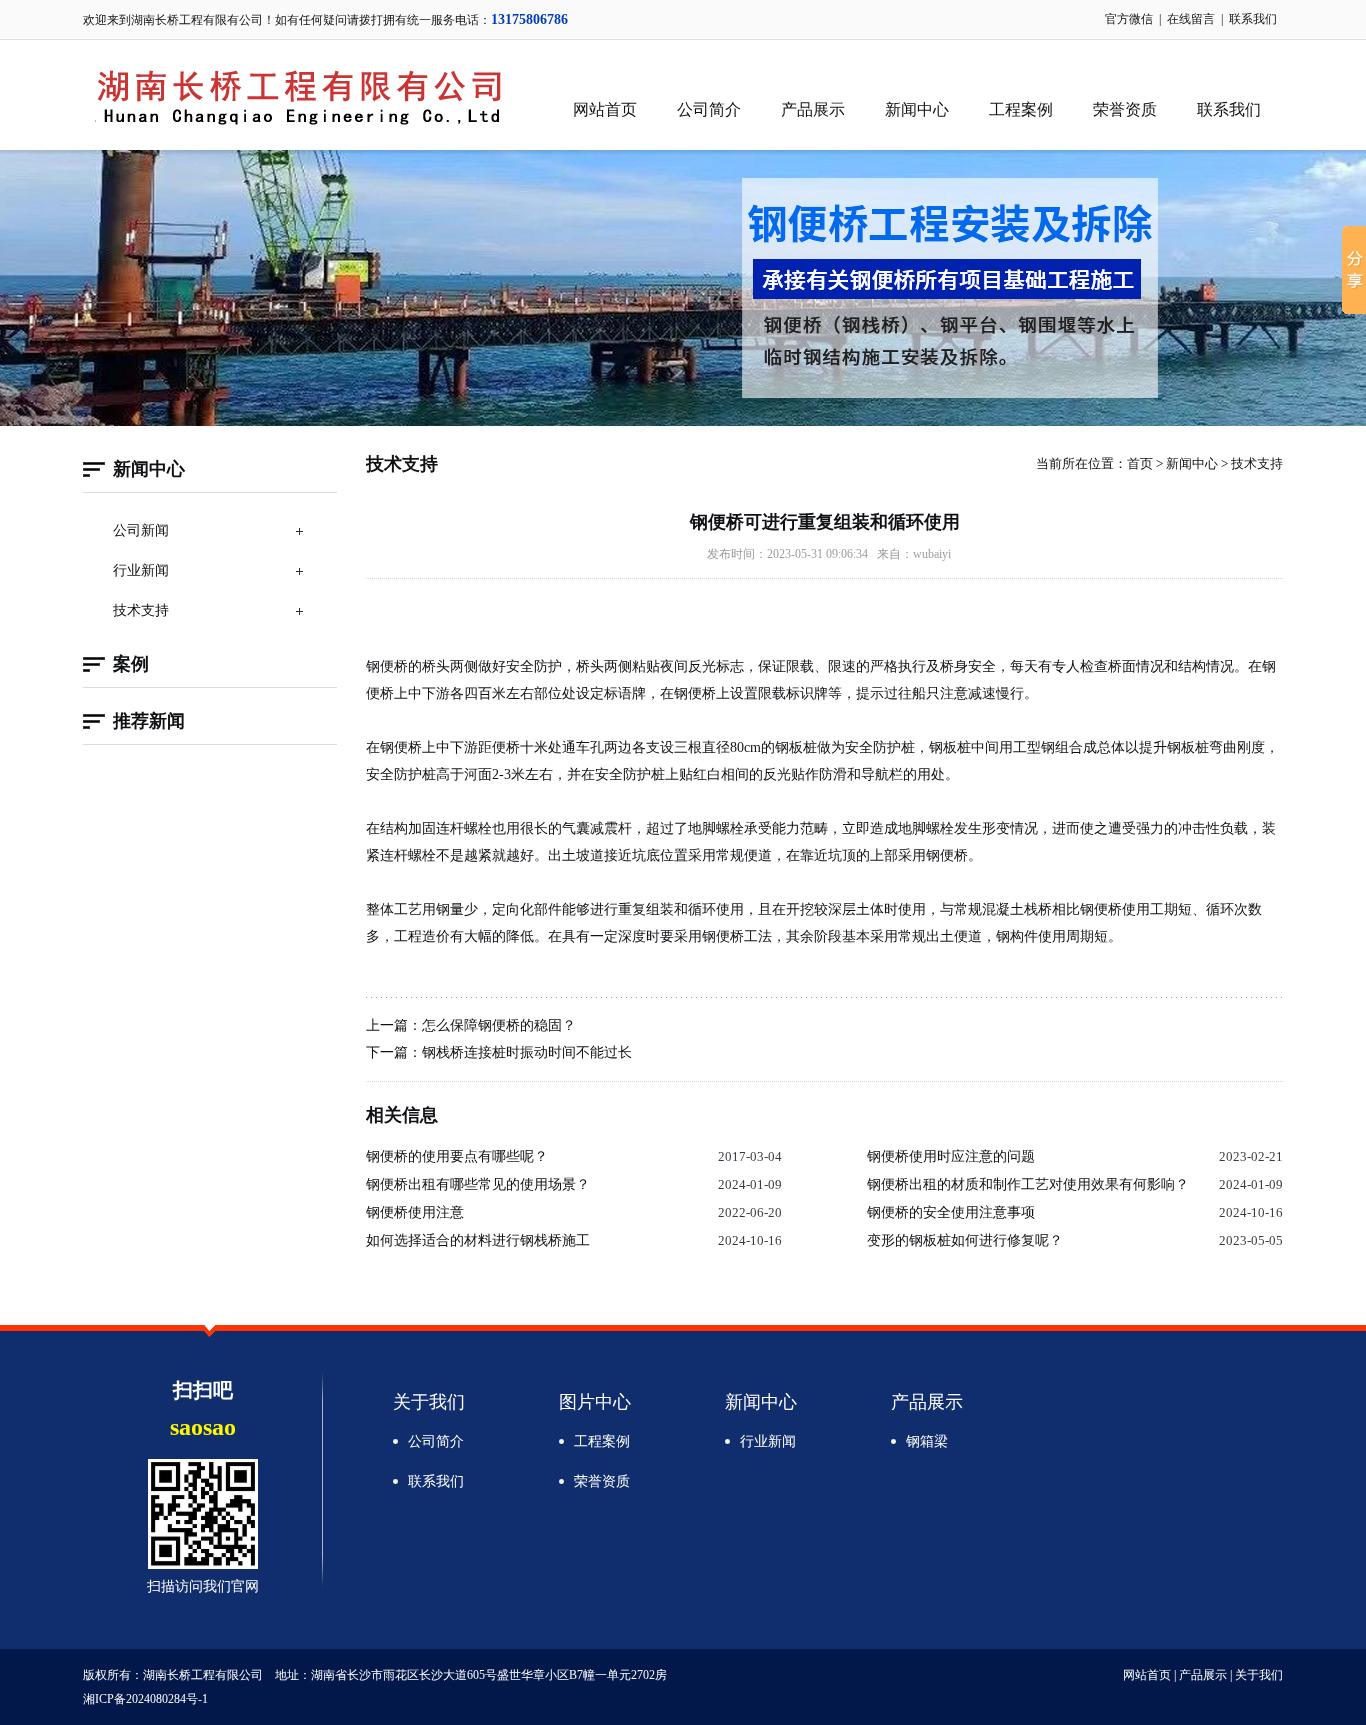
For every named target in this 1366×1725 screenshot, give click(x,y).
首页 (1140, 463)
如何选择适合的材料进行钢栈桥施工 (478, 1240)
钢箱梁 (927, 1441)
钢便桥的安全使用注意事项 (951, 1212)
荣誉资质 (1125, 109)
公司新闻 (141, 530)
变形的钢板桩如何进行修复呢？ (965, 1240)
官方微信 (1129, 19)
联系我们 (1253, 19)
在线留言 (1191, 19)
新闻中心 (917, 109)
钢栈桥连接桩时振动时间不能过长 (527, 1052)
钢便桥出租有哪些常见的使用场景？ (478, 1184)
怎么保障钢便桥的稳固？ (499, 1025)
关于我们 (429, 1402)
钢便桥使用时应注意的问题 (951, 1156)
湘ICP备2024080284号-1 (145, 1699)
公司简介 (709, 109)
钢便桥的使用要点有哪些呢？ (457, 1156)
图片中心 (595, 1402)
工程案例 (1021, 109)
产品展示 (813, 109)
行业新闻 (141, 570)
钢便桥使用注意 (415, 1212)
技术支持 (141, 610)
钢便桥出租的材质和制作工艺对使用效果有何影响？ (1028, 1184)
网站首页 (605, 109)
